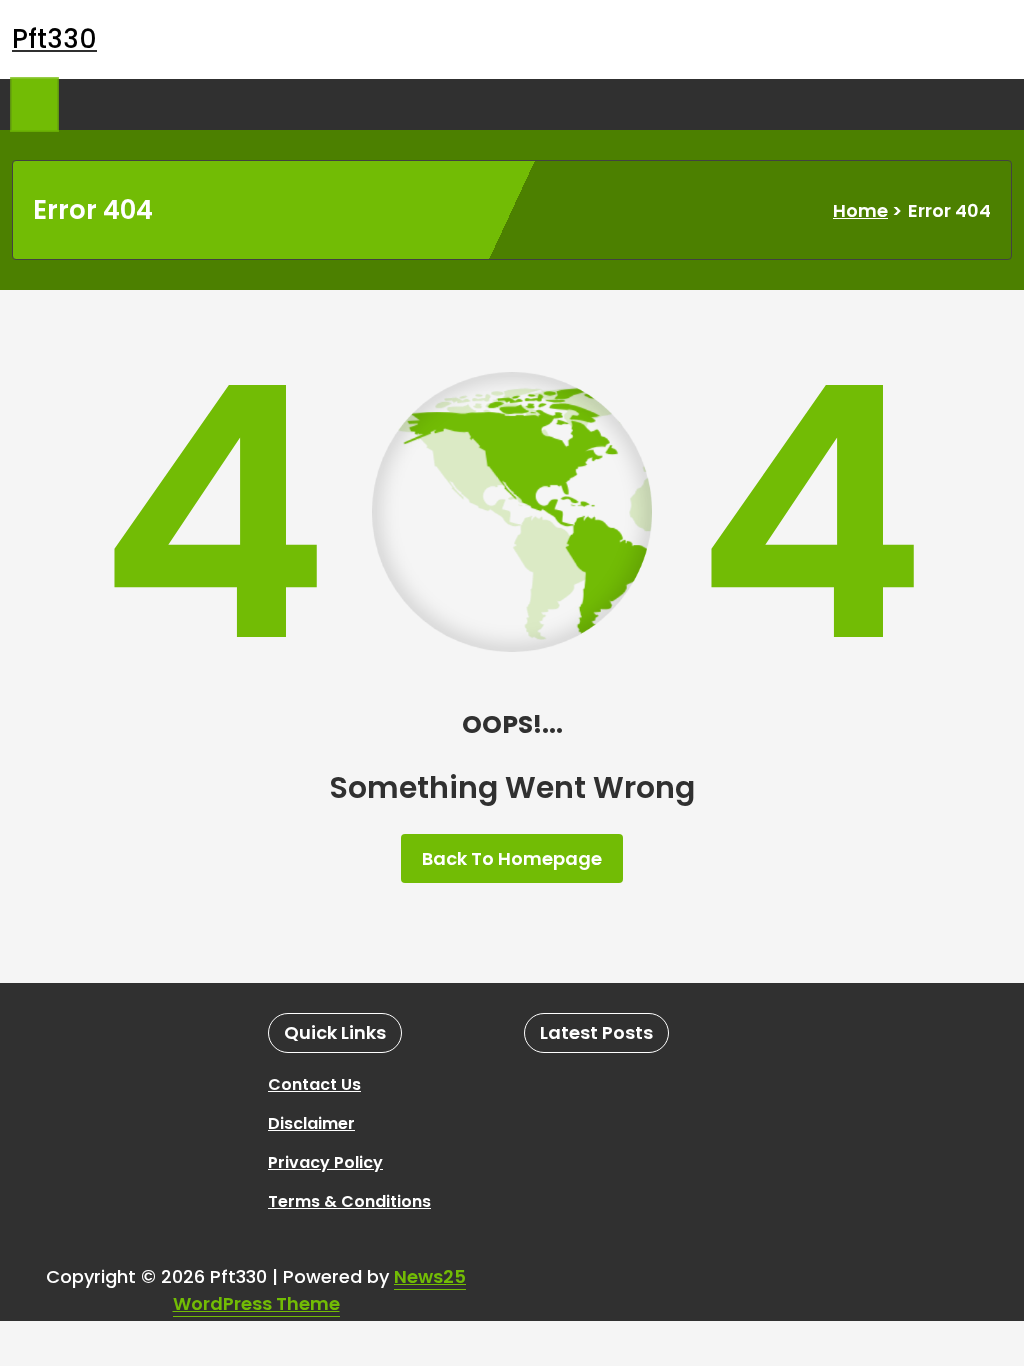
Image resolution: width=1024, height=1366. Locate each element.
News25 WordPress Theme (320, 1290)
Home (860, 210)
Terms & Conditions (349, 1201)
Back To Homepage (512, 858)
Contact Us (314, 1084)
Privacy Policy (325, 1162)
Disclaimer (311, 1123)
